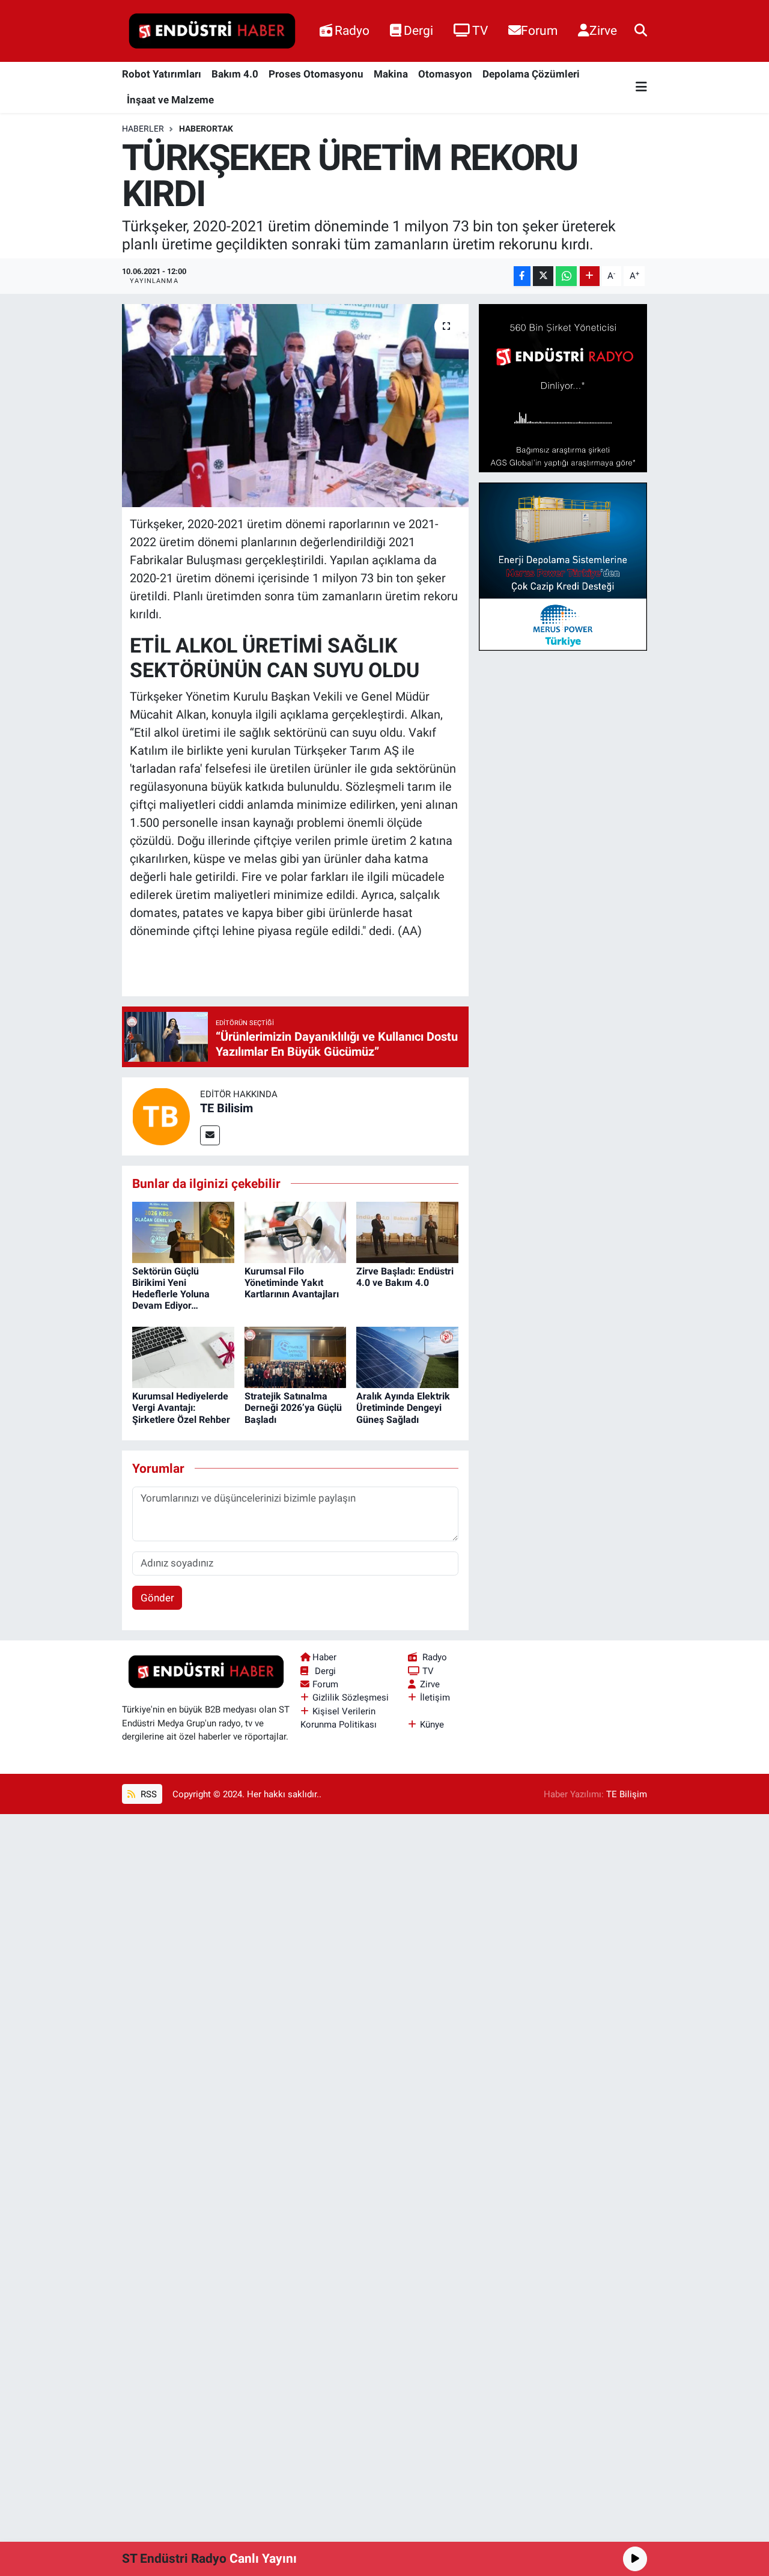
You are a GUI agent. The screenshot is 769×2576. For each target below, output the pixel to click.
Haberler (143, 129)
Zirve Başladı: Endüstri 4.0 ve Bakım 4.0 (405, 1277)
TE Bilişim (627, 1794)
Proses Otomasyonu (316, 74)
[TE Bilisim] (161, 1115)
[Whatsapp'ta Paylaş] (566, 276)
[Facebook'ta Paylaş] (522, 276)
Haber (324, 1657)
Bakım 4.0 (235, 74)
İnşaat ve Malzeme (170, 100)
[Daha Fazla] (590, 276)
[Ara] (641, 31)
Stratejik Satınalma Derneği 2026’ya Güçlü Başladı (293, 1408)
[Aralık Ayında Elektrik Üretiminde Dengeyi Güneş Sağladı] (407, 1356)
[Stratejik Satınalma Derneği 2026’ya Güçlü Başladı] (296, 1356)
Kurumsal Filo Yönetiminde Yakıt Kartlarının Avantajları (292, 1283)
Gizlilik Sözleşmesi (351, 1698)
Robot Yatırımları (162, 74)
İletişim (435, 1698)
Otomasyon (445, 74)
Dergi (418, 30)
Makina (391, 74)
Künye (432, 1725)
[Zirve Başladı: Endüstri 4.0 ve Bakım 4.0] (407, 1231)
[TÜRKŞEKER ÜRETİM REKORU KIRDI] (295, 406)
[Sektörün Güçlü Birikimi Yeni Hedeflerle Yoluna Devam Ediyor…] (183, 1231)
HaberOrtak (206, 129)
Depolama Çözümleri (531, 74)
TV (480, 30)
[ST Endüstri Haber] (212, 31)
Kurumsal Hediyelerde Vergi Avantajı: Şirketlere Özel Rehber (181, 1408)
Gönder (157, 1598)
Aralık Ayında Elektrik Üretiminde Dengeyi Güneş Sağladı (403, 1408)
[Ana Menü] (641, 87)
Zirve (603, 30)
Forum (539, 30)
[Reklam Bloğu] (563, 388)
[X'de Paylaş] (543, 276)
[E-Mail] (210, 1135)
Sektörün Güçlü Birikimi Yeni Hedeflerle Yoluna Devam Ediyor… (171, 1289)
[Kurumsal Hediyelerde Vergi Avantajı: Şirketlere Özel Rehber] (183, 1356)
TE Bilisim (226, 1108)
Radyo (352, 30)
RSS (147, 1794)
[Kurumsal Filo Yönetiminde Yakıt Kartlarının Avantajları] (296, 1231)
